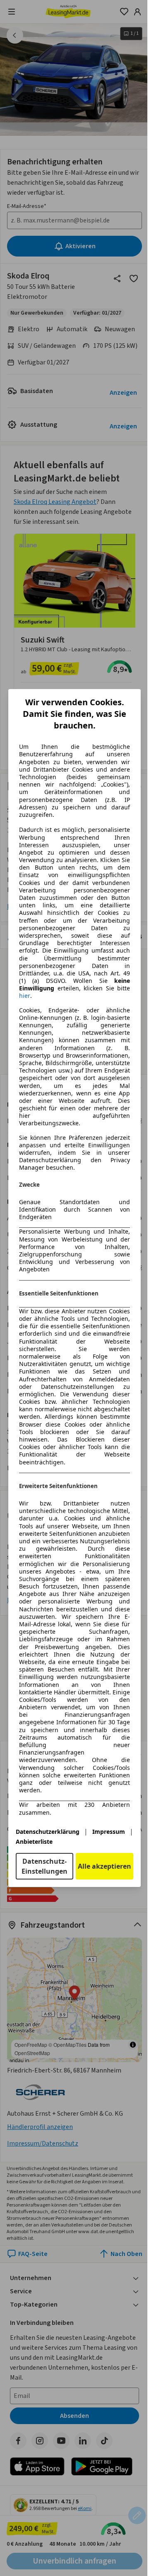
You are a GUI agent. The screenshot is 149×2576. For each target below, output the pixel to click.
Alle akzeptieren (105, 1866)
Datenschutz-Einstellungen (44, 1866)
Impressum (109, 1832)
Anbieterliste (34, 1842)
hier (25, 996)
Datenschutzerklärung (48, 1832)
